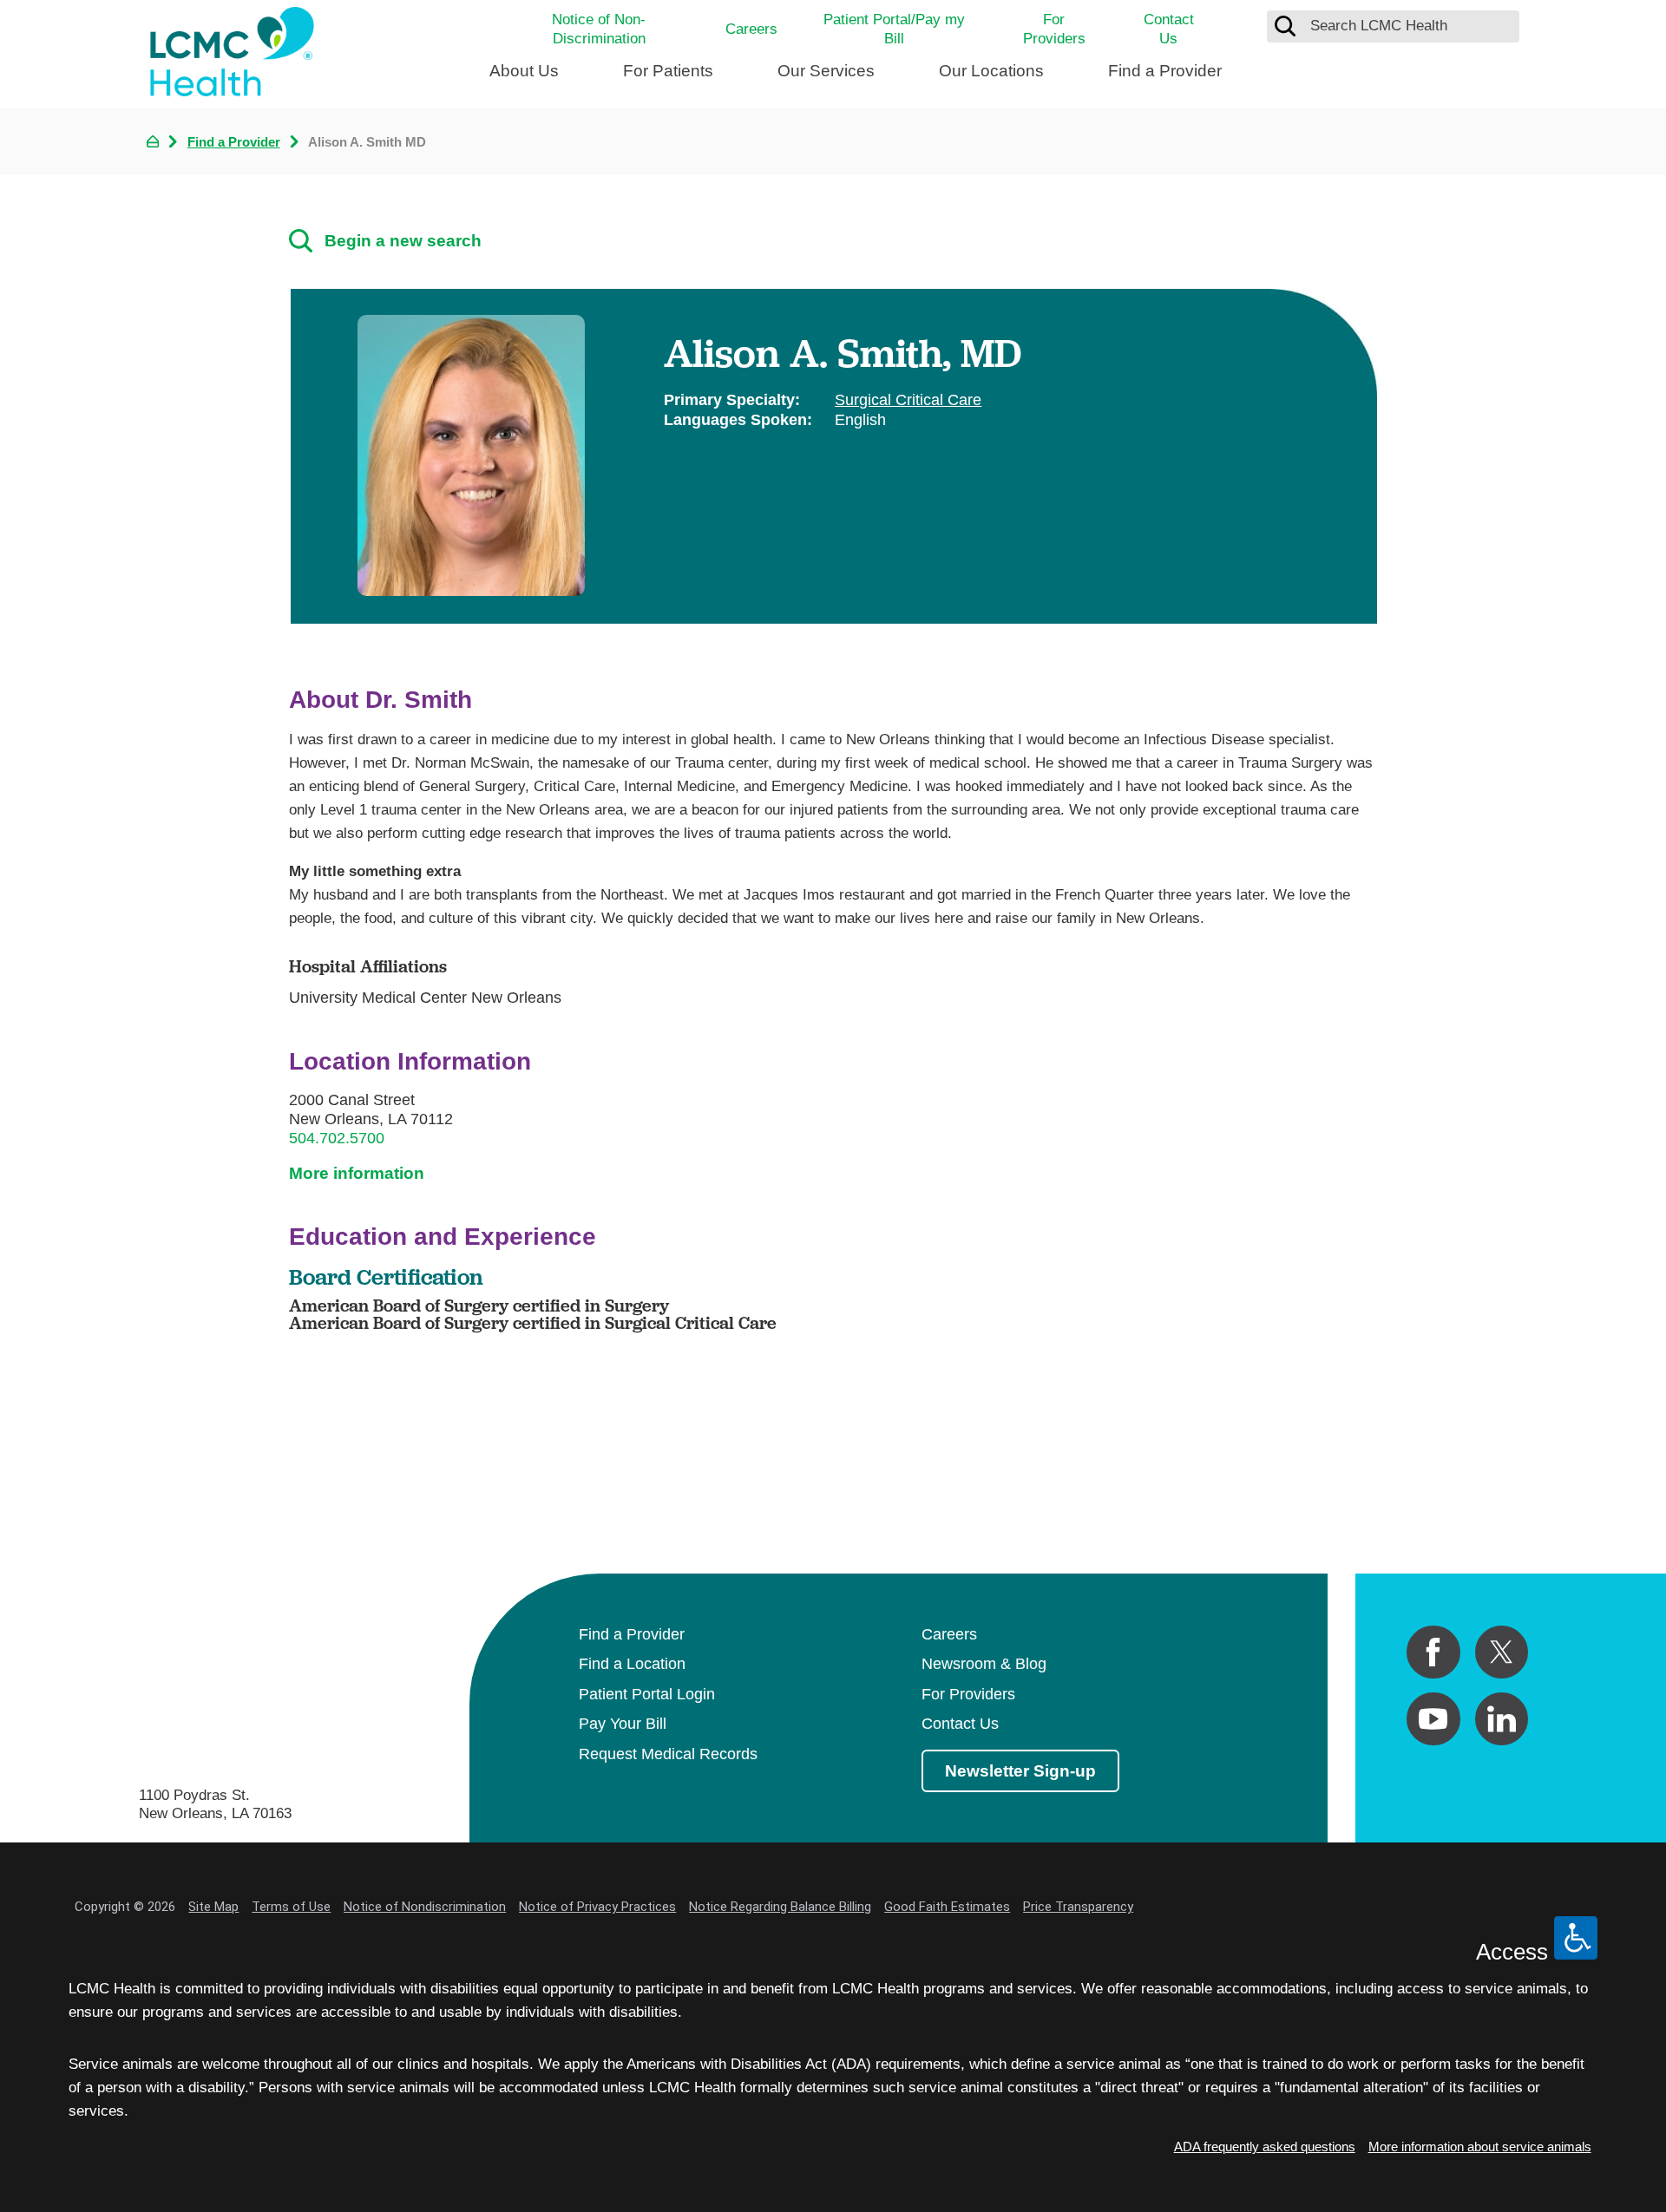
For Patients (668, 71)
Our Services (826, 71)
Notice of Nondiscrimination (425, 1907)
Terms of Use (291, 1907)
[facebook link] (1433, 1652)
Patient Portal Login (647, 1694)
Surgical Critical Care (908, 400)
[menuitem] (524, 79)
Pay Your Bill (623, 1724)
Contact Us (1169, 29)
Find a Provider (1165, 71)
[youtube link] (1433, 1719)
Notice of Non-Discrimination (599, 29)
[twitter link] (1502, 1652)
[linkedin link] (1502, 1719)
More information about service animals (1480, 2147)
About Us (524, 71)
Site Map (213, 1907)
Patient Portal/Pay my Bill (894, 29)
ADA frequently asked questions (1265, 2147)
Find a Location (632, 1664)
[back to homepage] (153, 141)
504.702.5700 (337, 1138)
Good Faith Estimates (947, 1907)
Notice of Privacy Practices (597, 1907)
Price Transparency (1078, 1907)
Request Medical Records (668, 1754)
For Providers (1054, 29)
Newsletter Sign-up (1020, 1771)
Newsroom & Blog (984, 1664)
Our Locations (991, 71)
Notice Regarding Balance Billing (780, 1907)
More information (357, 1173)
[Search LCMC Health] (1285, 26)
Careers (751, 29)
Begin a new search (403, 241)
